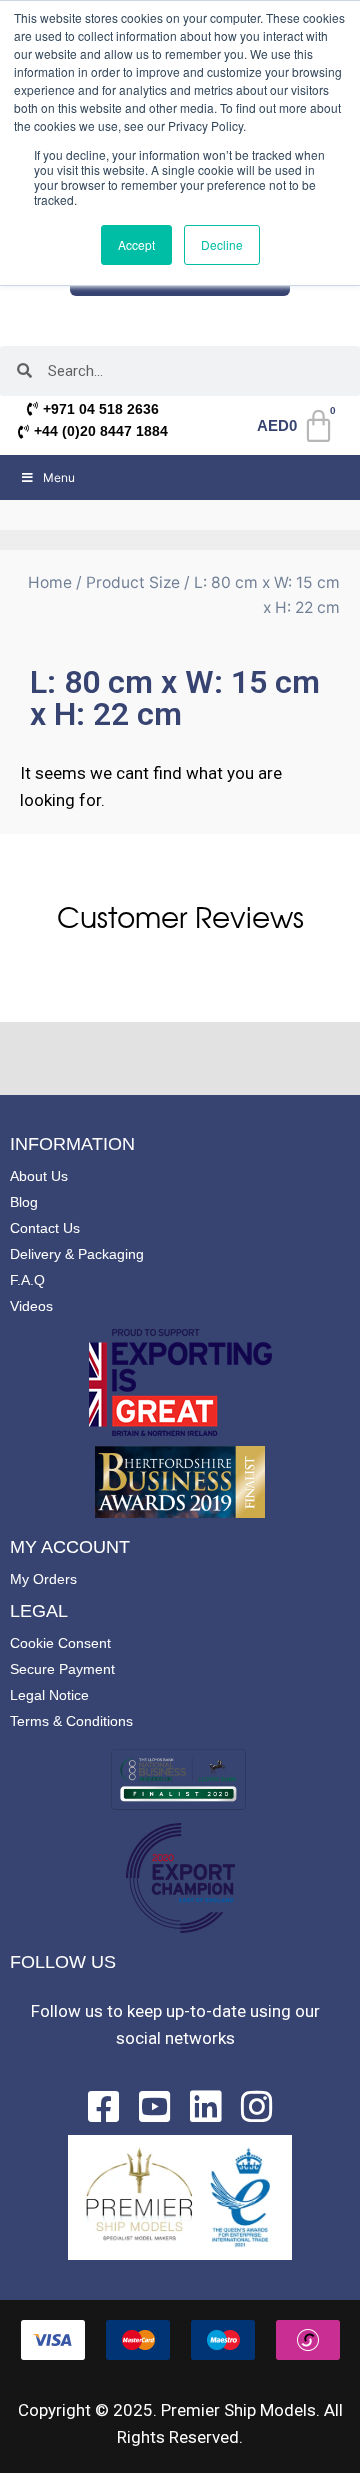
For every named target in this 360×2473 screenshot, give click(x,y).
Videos (31, 1306)
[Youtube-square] (155, 2107)
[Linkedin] (206, 2107)
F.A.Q (27, 1280)
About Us (39, 1176)
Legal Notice (49, 1695)
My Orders (43, 1579)
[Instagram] (257, 2107)
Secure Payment (62, 1669)
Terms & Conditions (71, 1721)
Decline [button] (222, 244)
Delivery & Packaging (77, 1254)
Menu (59, 477)
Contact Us (45, 1228)
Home (50, 582)
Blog (24, 1202)
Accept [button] (136, 244)
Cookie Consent (60, 1643)
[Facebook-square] (104, 2107)
